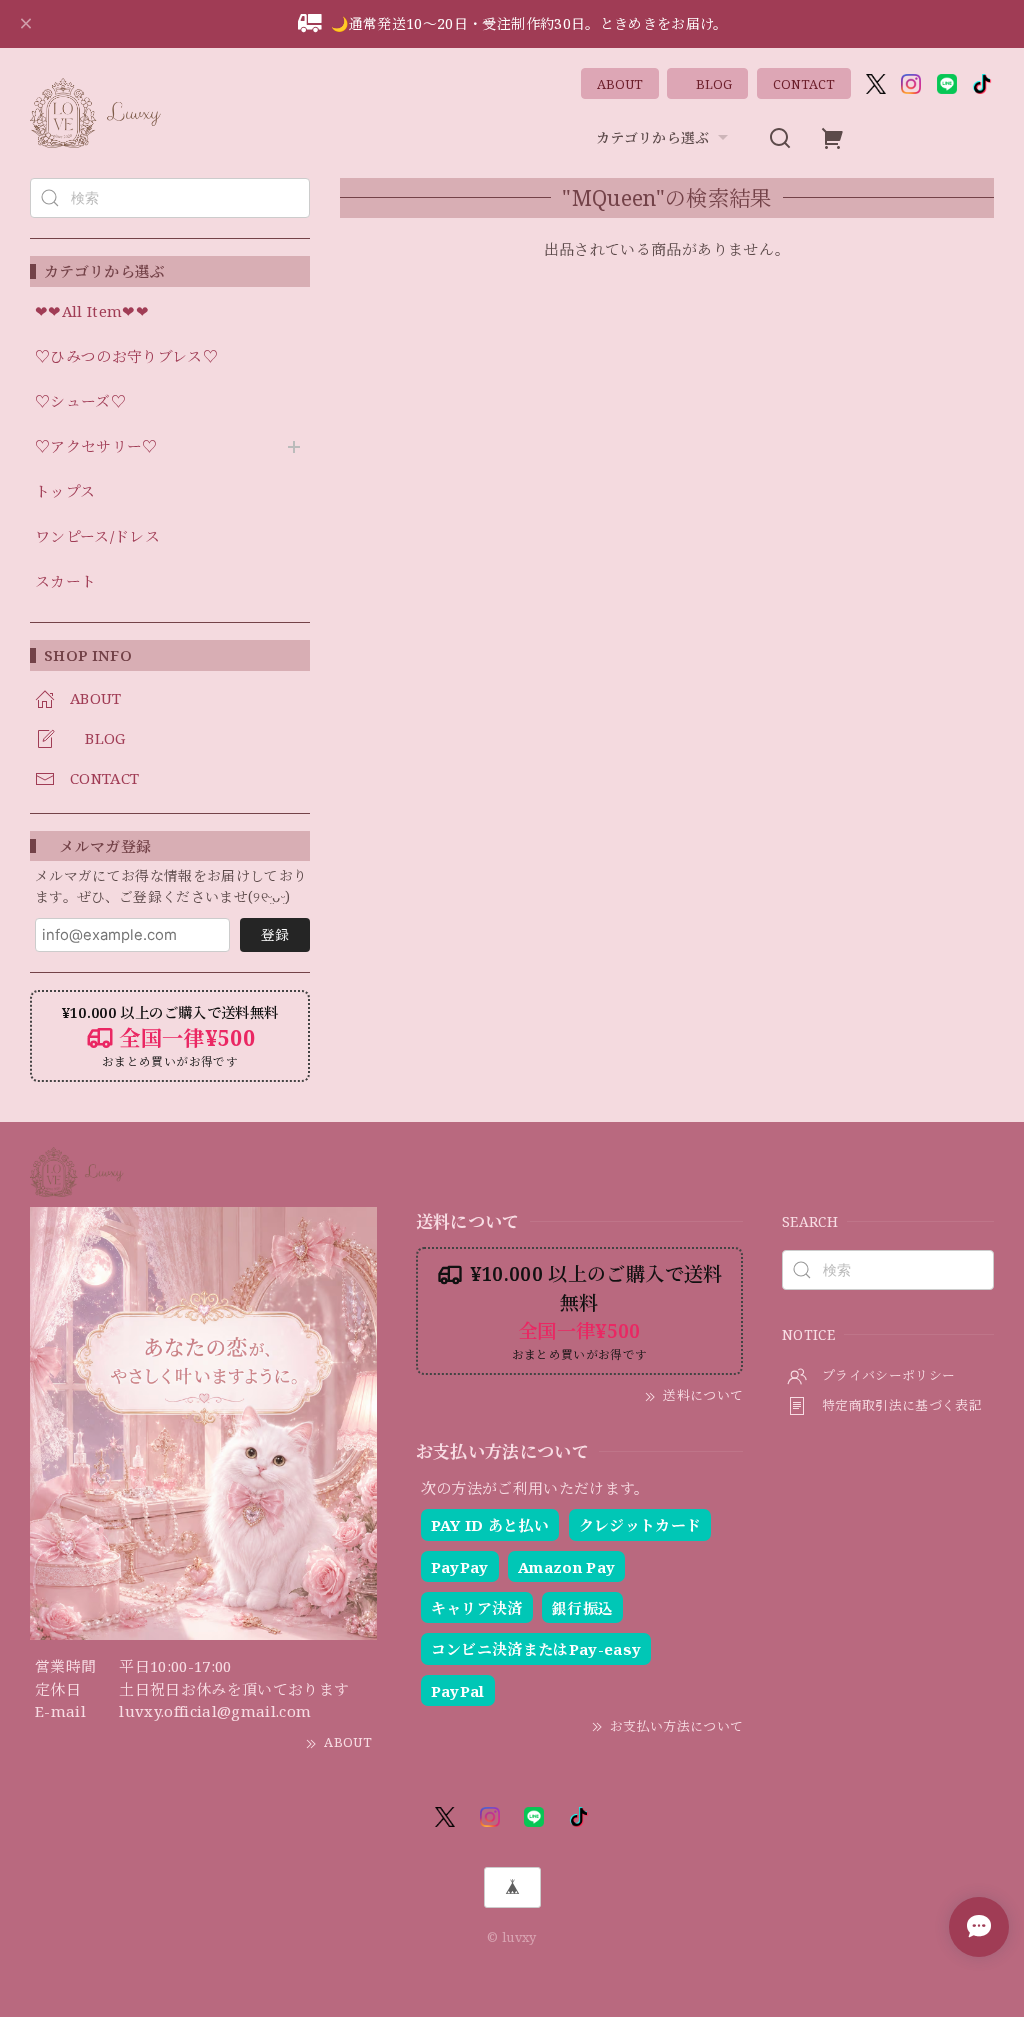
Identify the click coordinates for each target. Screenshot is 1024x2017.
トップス (65, 492)
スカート (65, 582)
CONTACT (804, 84)
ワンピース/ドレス (97, 537)
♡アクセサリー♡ (96, 447)
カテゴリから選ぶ (653, 137)
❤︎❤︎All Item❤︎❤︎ (92, 312)
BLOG (707, 84)
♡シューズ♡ (80, 402)
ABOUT (620, 84)
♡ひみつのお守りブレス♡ (126, 357)
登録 (275, 934)
